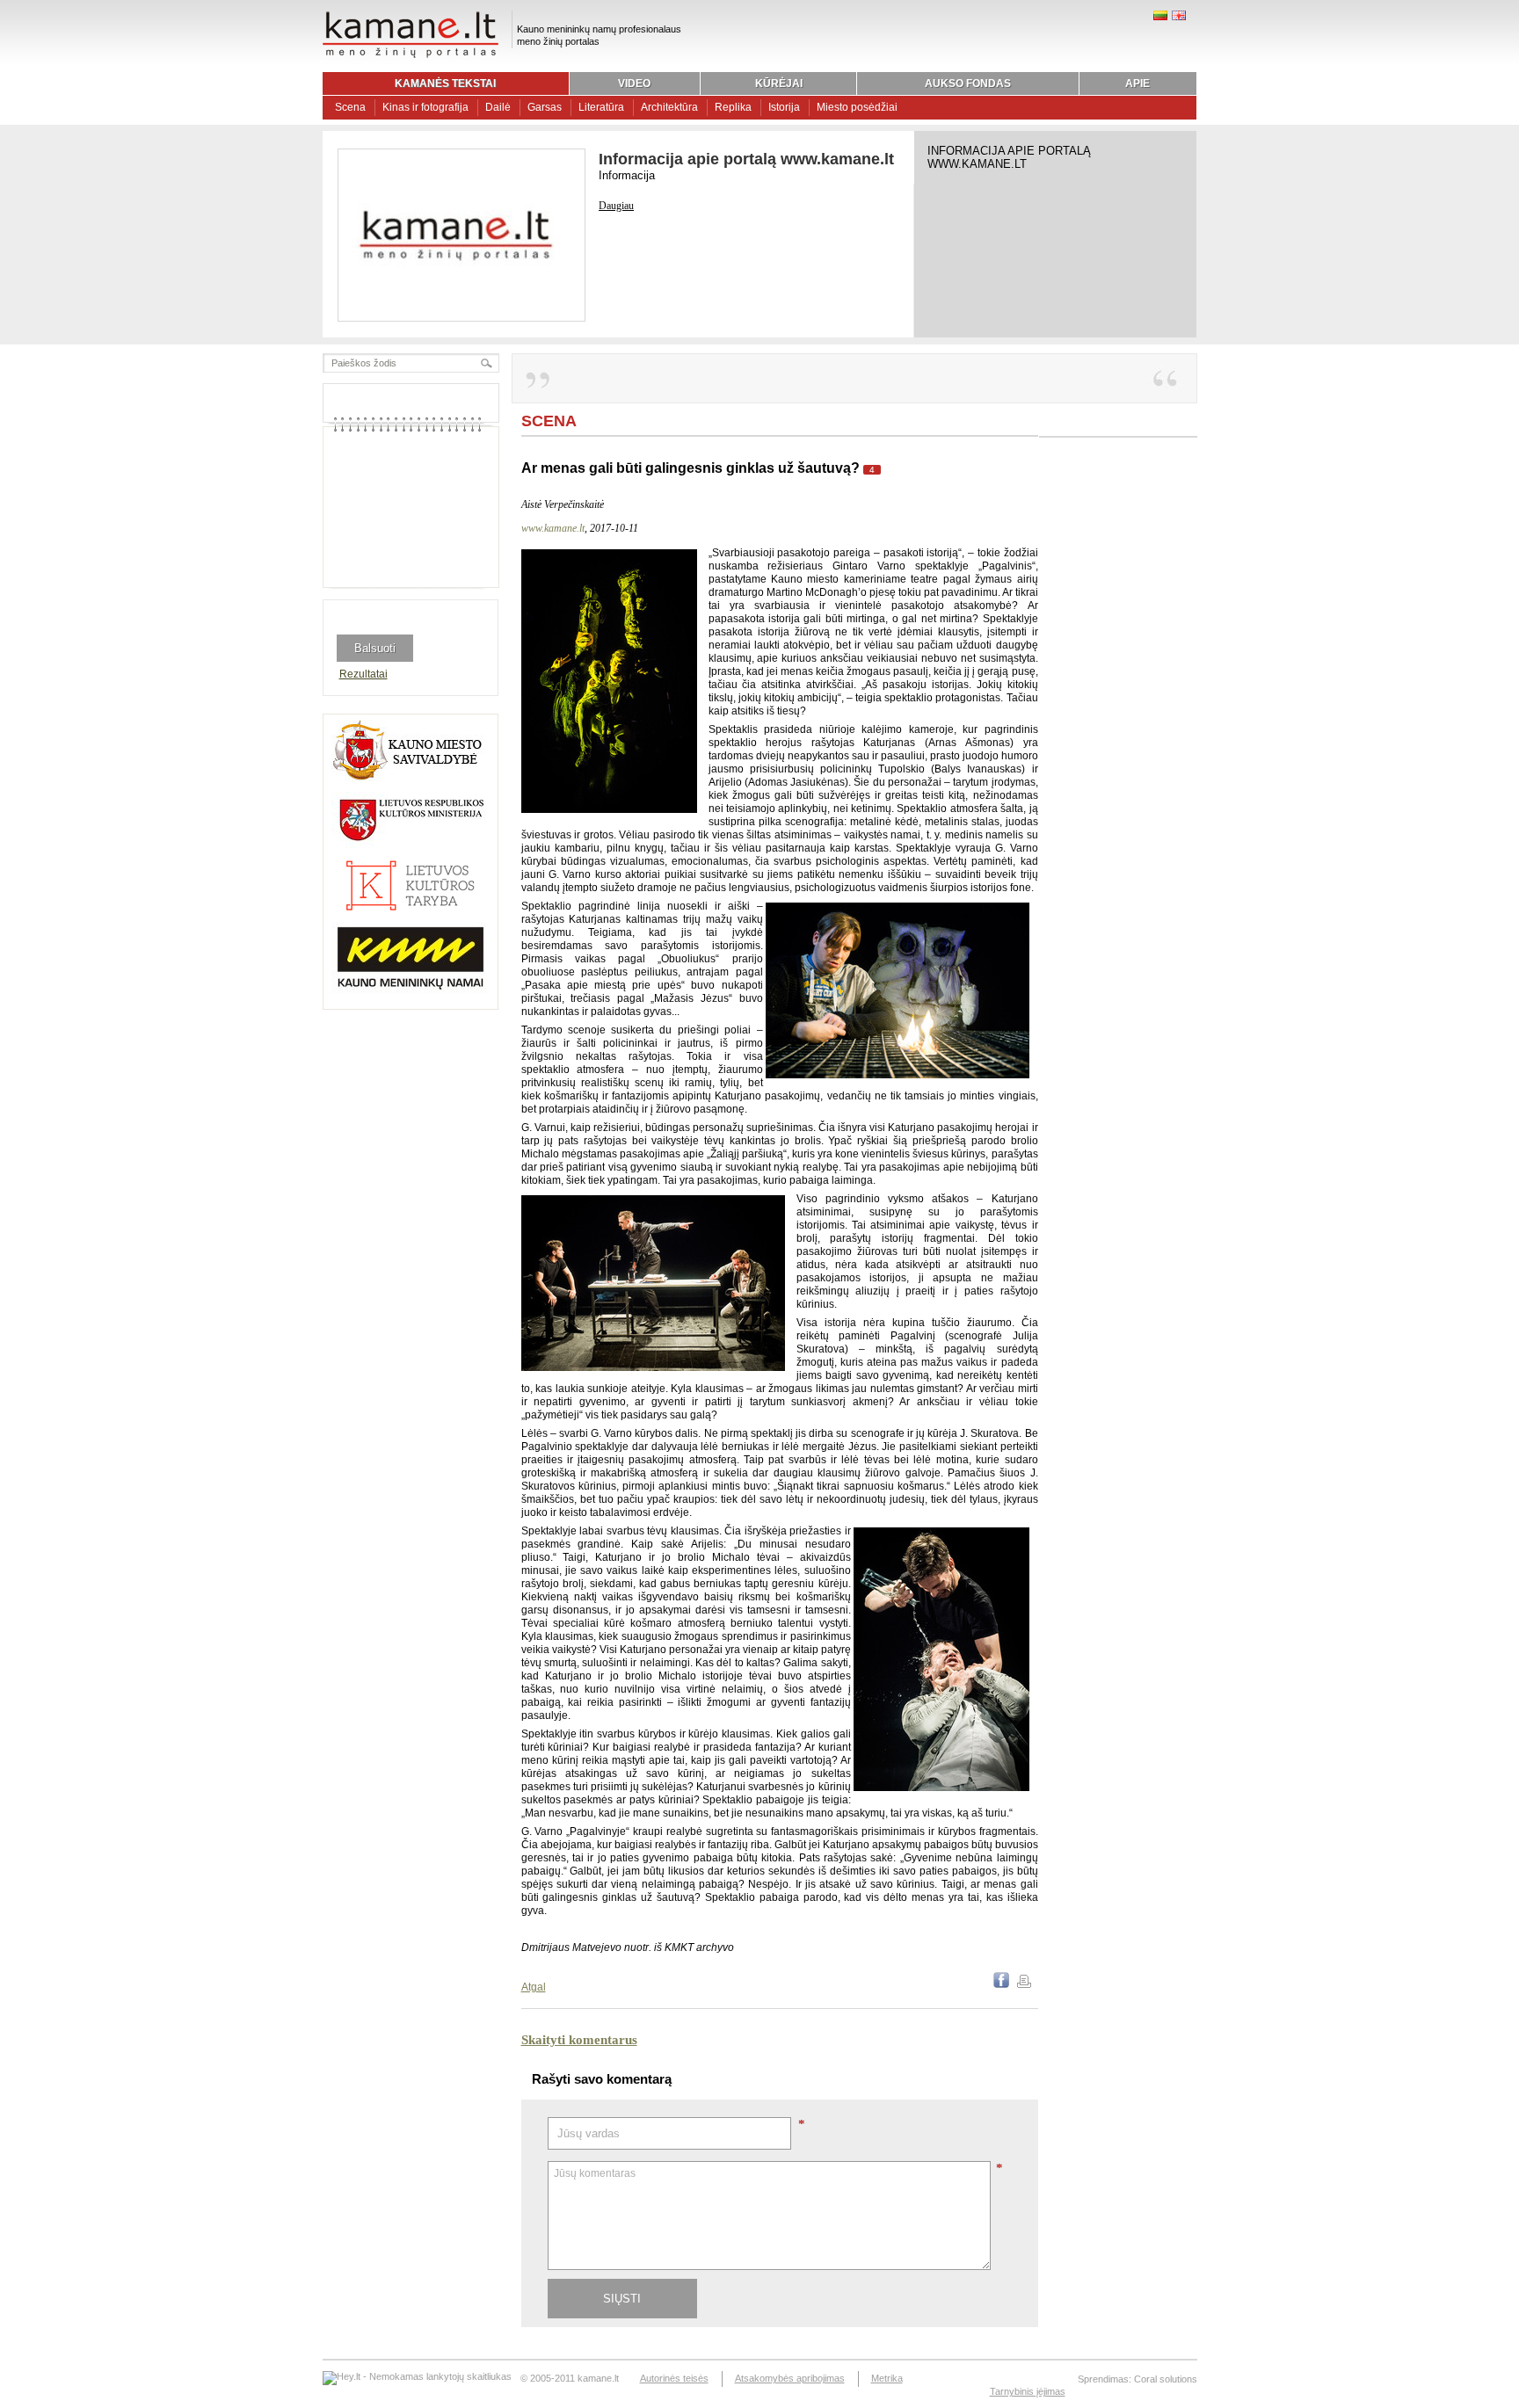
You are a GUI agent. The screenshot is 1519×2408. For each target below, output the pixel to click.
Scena (350, 107)
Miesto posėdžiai (857, 107)
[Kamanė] (411, 55)
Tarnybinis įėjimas (1028, 2391)
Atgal (534, 1987)
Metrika (887, 2378)
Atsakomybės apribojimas (790, 2378)
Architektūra (669, 107)
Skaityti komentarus (579, 2040)
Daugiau (616, 206)
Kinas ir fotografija (425, 107)
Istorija (784, 107)
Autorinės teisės (674, 2378)
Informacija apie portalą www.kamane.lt (746, 159)
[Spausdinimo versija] (1024, 1984)
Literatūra (601, 107)
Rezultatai (363, 674)
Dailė (498, 107)
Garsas (545, 107)
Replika (733, 107)
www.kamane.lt (553, 528)
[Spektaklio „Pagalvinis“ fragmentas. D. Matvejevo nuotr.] (609, 809)
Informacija (627, 175)
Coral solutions (1166, 2379)
